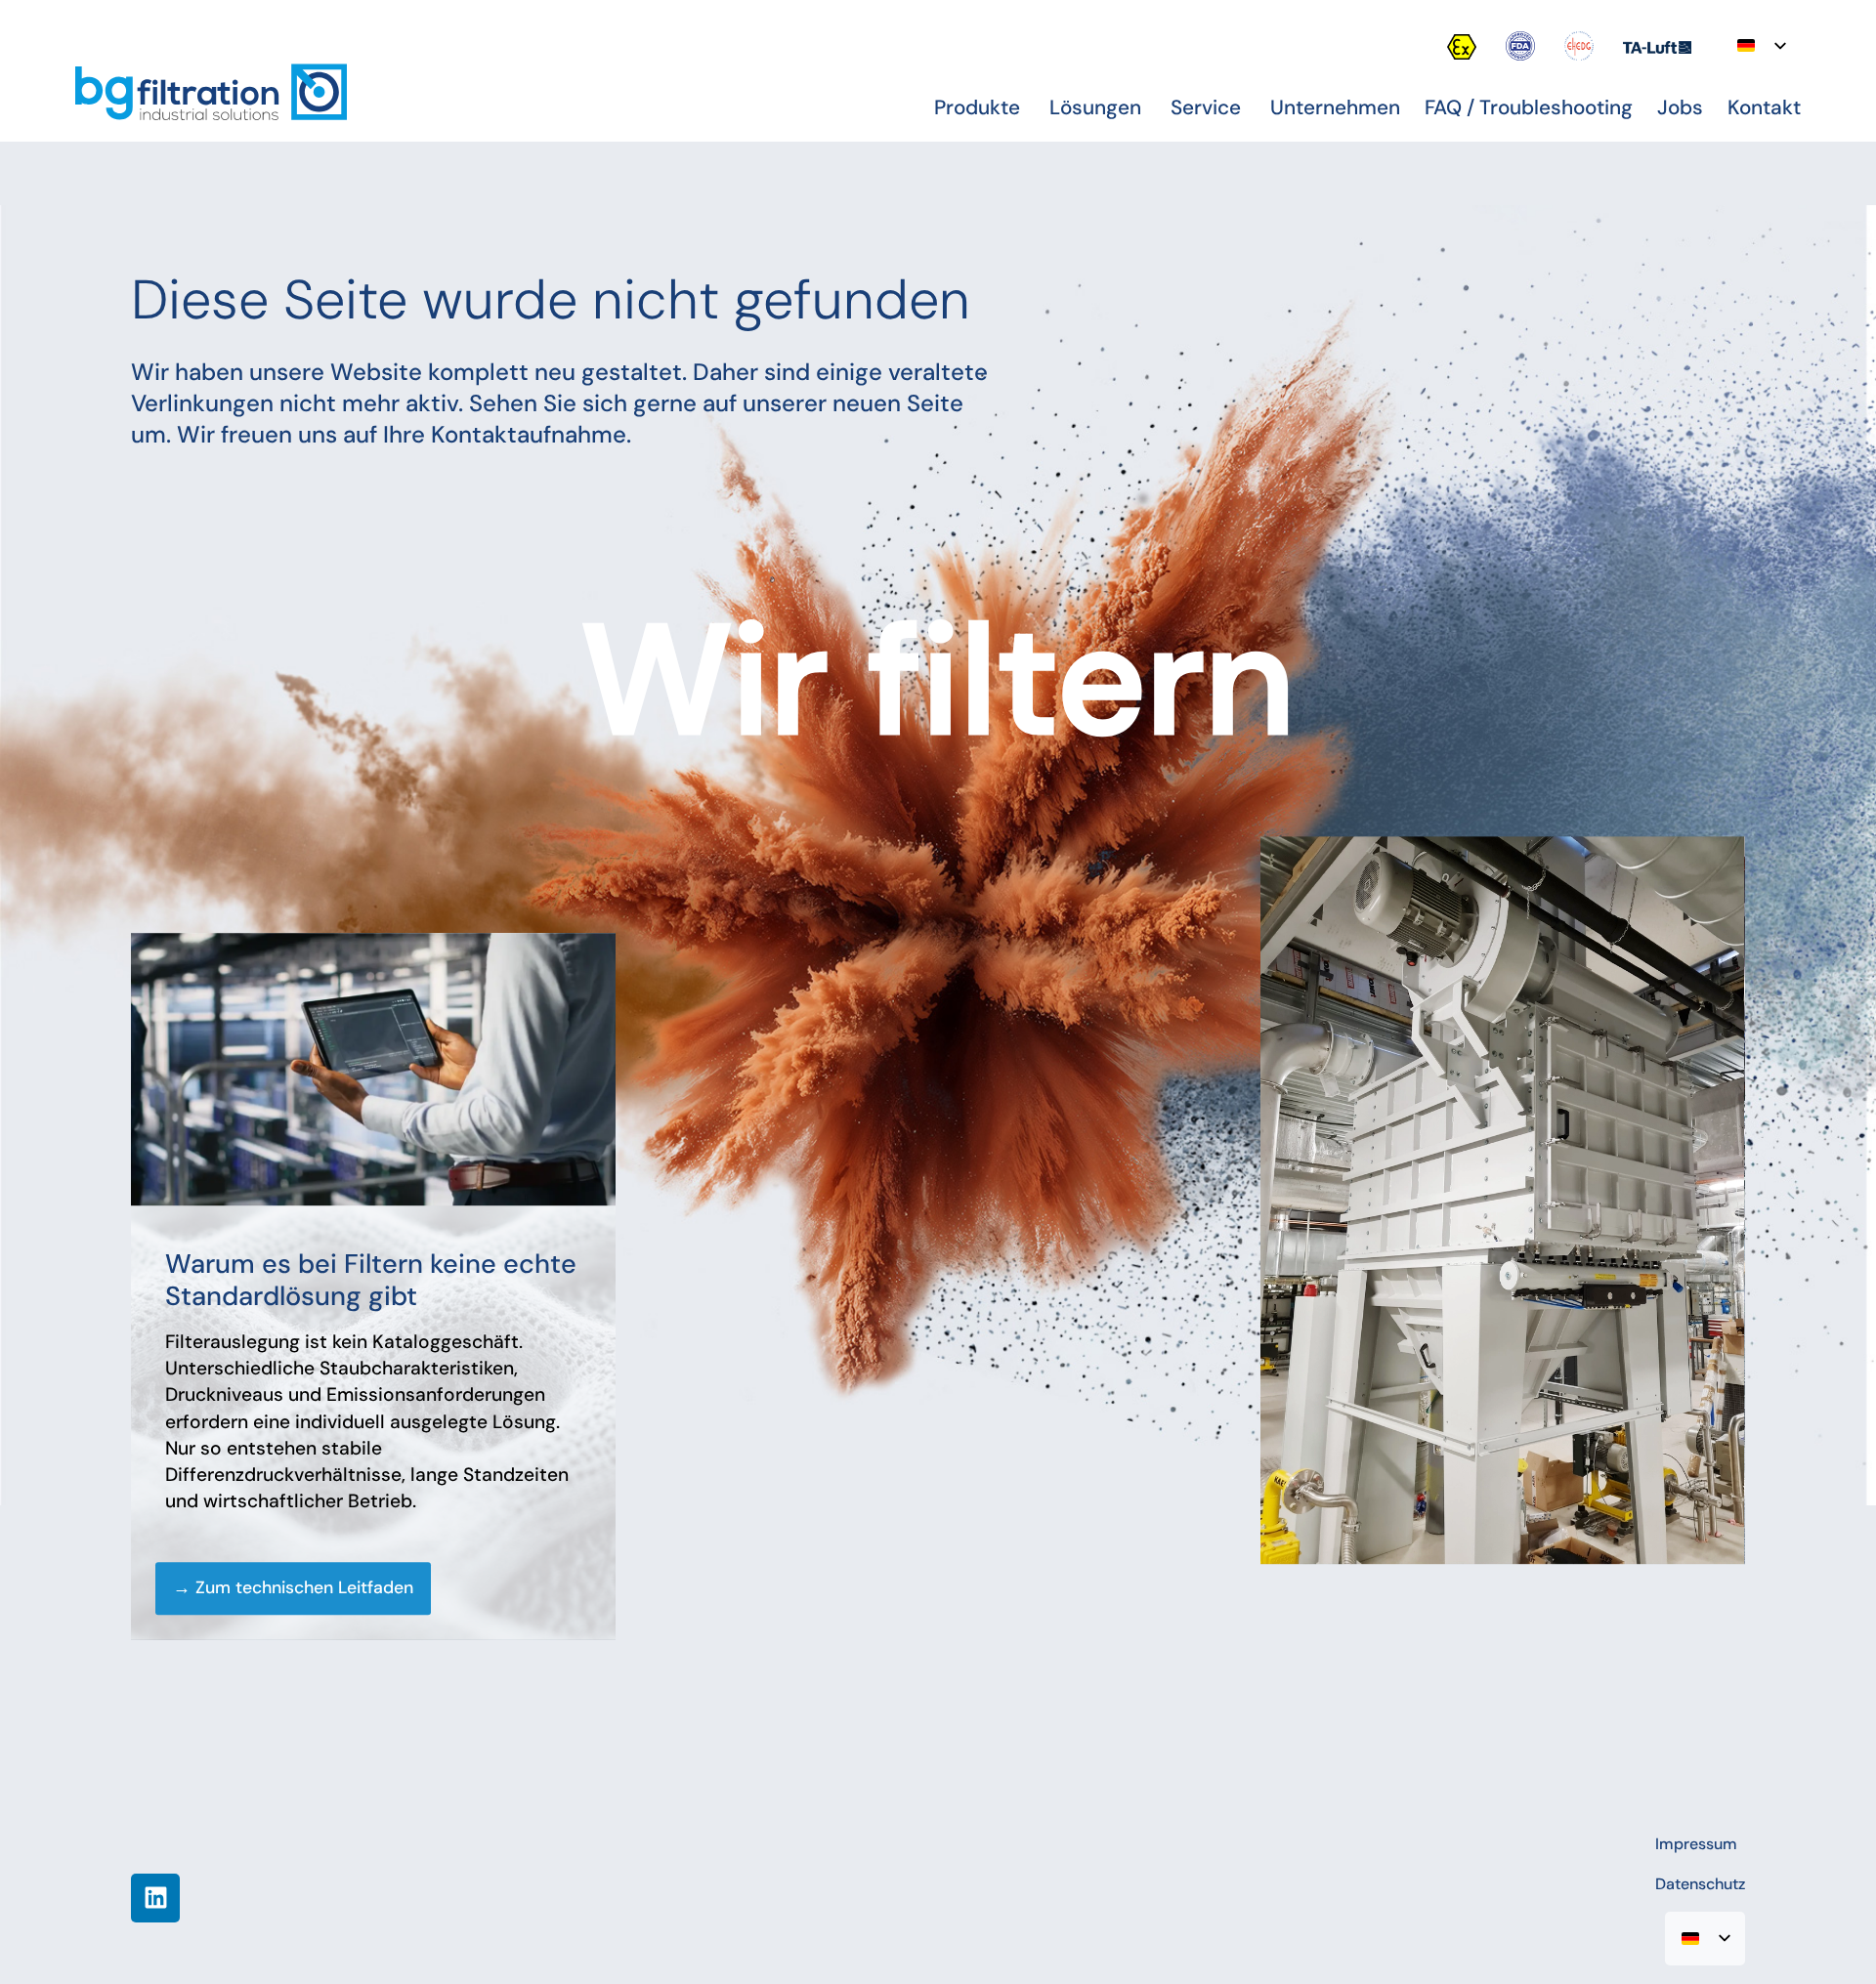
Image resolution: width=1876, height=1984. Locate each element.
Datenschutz (1700, 1884)
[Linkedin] (155, 1898)
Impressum (1696, 1844)
